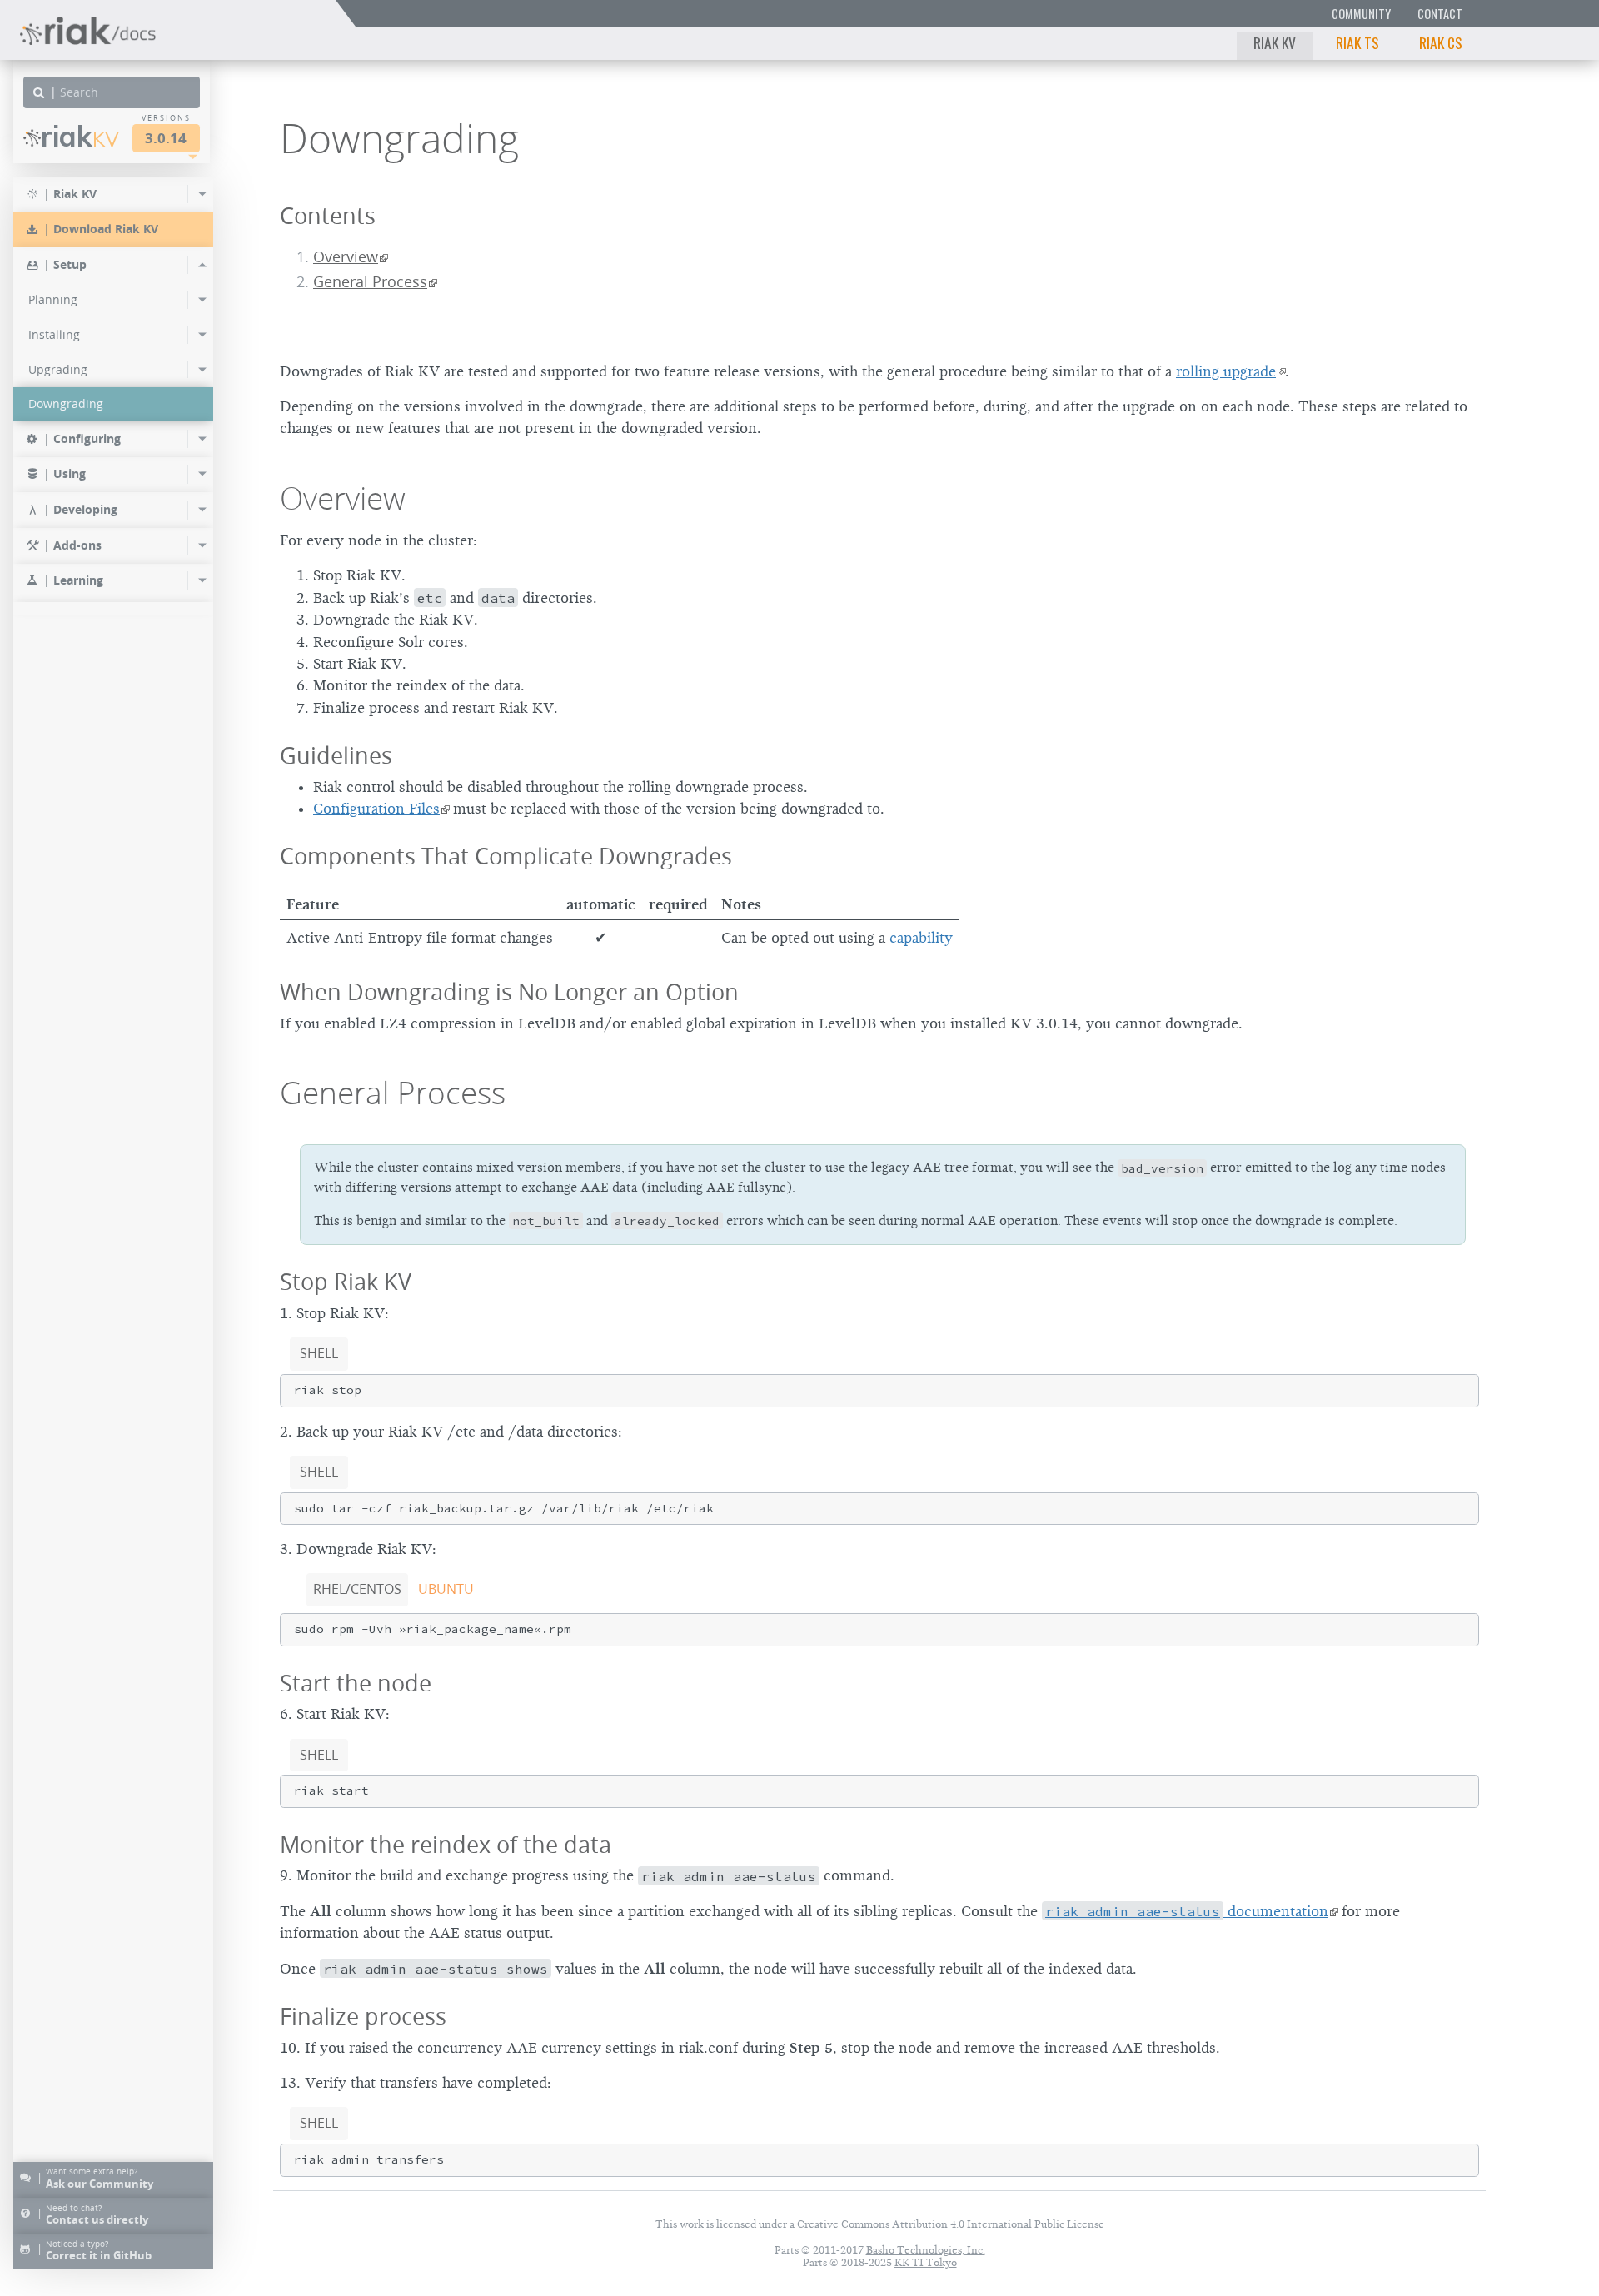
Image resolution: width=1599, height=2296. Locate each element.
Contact (1440, 14)
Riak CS (1441, 42)
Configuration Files (376, 809)
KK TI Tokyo (926, 2262)
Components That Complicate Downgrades (506, 856)
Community (1361, 14)
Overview (346, 257)
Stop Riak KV (346, 1281)
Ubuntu (446, 1589)
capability (921, 938)
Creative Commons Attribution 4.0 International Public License (951, 2224)
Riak (80, 136)
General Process (370, 282)
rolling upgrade (1226, 371)
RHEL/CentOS (357, 1589)
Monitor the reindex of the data (446, 1844)
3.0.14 (166, 138)
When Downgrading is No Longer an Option (509, 991)
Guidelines (336, 755)
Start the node (356, 1683)
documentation (1187, 1911)
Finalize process (363, 2016)
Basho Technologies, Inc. (926, 2250)
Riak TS (1357, 42)
